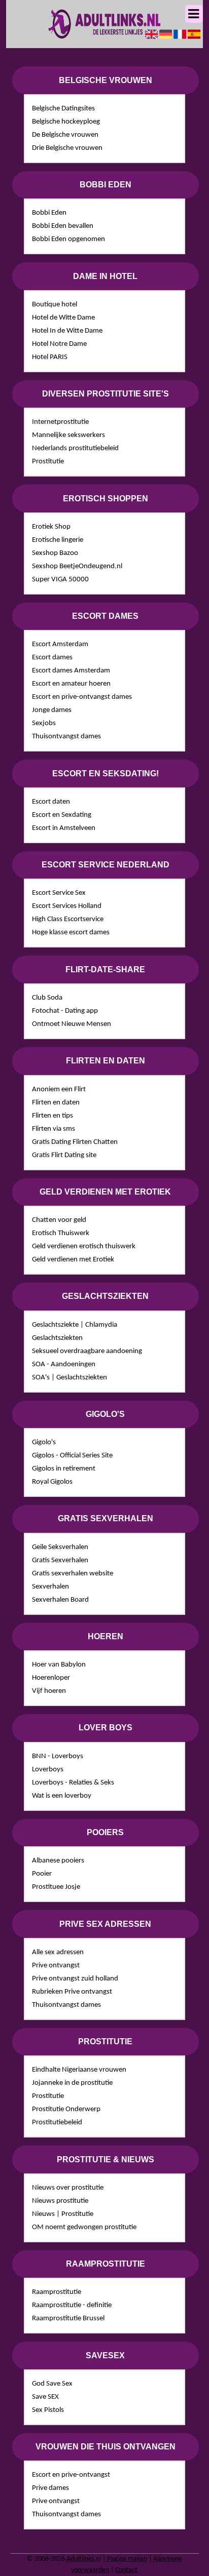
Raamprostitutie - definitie (72, 2305)
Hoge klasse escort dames (71, 933)
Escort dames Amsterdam (71, 671)
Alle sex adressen (58, 1952)
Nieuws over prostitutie (68, 2188)
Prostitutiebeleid (57, 2123)
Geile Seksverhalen (60, 1547)
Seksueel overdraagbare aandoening (87, 1351)
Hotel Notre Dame (59, 344)
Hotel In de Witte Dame (67, 331)
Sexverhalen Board (60, 1600)
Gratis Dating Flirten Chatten (75, 1142)
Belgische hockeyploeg (66, 122)
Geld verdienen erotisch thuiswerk (84, 1246)
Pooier (42, 1874)
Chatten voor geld (59, 1220)
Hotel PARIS (50, 357)
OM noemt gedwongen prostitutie (84, 2227)
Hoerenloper (51, 1678)
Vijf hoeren (49, 1691)
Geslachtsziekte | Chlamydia (75, 1325)
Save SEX (45, 2397)
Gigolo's (44, 1442)
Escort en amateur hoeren (71, 684)
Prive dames (50, 2488)
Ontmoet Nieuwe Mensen (72, 1024)
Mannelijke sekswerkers (68, 435)
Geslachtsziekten (57, 1338)
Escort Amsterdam (60, 644)
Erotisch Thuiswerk (61, 1233)
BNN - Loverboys (58, 1756)
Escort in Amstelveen (64, 828)
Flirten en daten (56, 1103)
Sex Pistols (48, 2410)
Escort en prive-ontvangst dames (82, 697)
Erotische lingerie (58, 540)
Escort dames (52, 658)
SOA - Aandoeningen (64, 1364)
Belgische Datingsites (63, 109)
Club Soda (47, 998)
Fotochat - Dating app (65, 1011)
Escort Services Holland (67, 906)
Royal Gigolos (52, 1482)
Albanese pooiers (58, 1861)
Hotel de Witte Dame (63, 318)
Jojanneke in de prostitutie (72, 2083)
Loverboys (48, 1770)
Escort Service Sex (59, 893)
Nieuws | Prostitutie (63, 2214)
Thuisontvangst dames (66, 737)
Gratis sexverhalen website (73, 1574)
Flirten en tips (53, 1116)
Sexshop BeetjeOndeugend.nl (77, 566)
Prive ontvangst (56, 1966)
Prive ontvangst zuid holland (75, 1979)
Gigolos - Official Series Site (72, 1456)
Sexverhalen (50, 1587)
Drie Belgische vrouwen (67, 148)
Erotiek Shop (51, 527)
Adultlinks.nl (84, 2559)
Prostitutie (48, 462)
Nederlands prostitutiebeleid (75, 448)
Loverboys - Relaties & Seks (73, 1783)
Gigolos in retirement (64, 1469)
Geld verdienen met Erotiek (73, 1260)
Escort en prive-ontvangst (71, 2475)
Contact (126, 2570)
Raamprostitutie (57, 2292)
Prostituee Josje (56, 1887)
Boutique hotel (55, 305)
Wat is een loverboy (62, 1796)
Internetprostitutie (60, 422)
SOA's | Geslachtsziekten (69, 1378)
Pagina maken (127, 2559)
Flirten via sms (54, 1129)
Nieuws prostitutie (60, 2201)
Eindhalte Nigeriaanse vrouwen (79, 2070)
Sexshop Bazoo (55, 553)
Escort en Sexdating (62, 815)
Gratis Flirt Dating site (64, 1155)
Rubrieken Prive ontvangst (72, 1992)
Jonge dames (52, 710)
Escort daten (51, 802)
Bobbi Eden (49, 213)
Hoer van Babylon (59, 1665)
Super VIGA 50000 (60, 580)
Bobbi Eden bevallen (63, 226)
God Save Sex (52, 2384)
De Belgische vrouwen (65, 135)
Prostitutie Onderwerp (66, 2109)
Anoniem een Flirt (59, 1089)
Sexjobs (44, 723)
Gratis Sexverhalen (60, 1560)
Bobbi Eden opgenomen (68, 239)
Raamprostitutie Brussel (68, 2319)
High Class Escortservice (68, 919)
